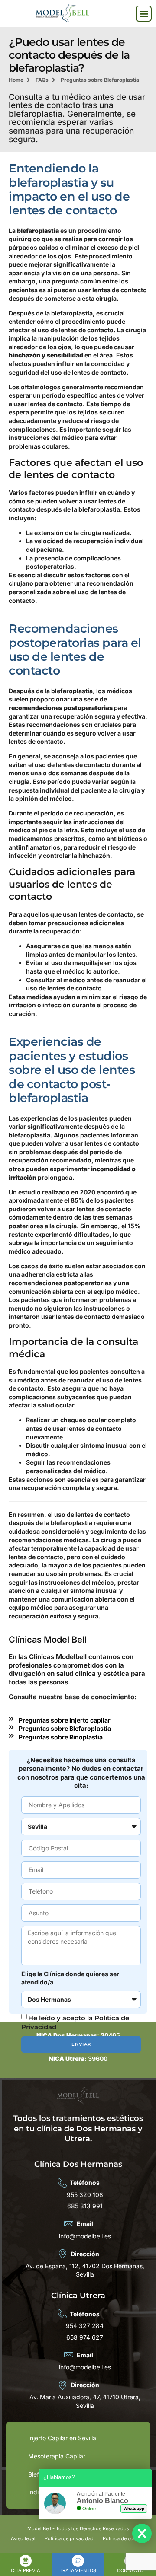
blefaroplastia (38, 231)
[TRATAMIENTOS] (78, 2561)
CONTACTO (130, 2570)
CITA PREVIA (26, 2570)
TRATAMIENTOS (78, 2570)
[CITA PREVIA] (26, 2561)
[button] (144, 14)
